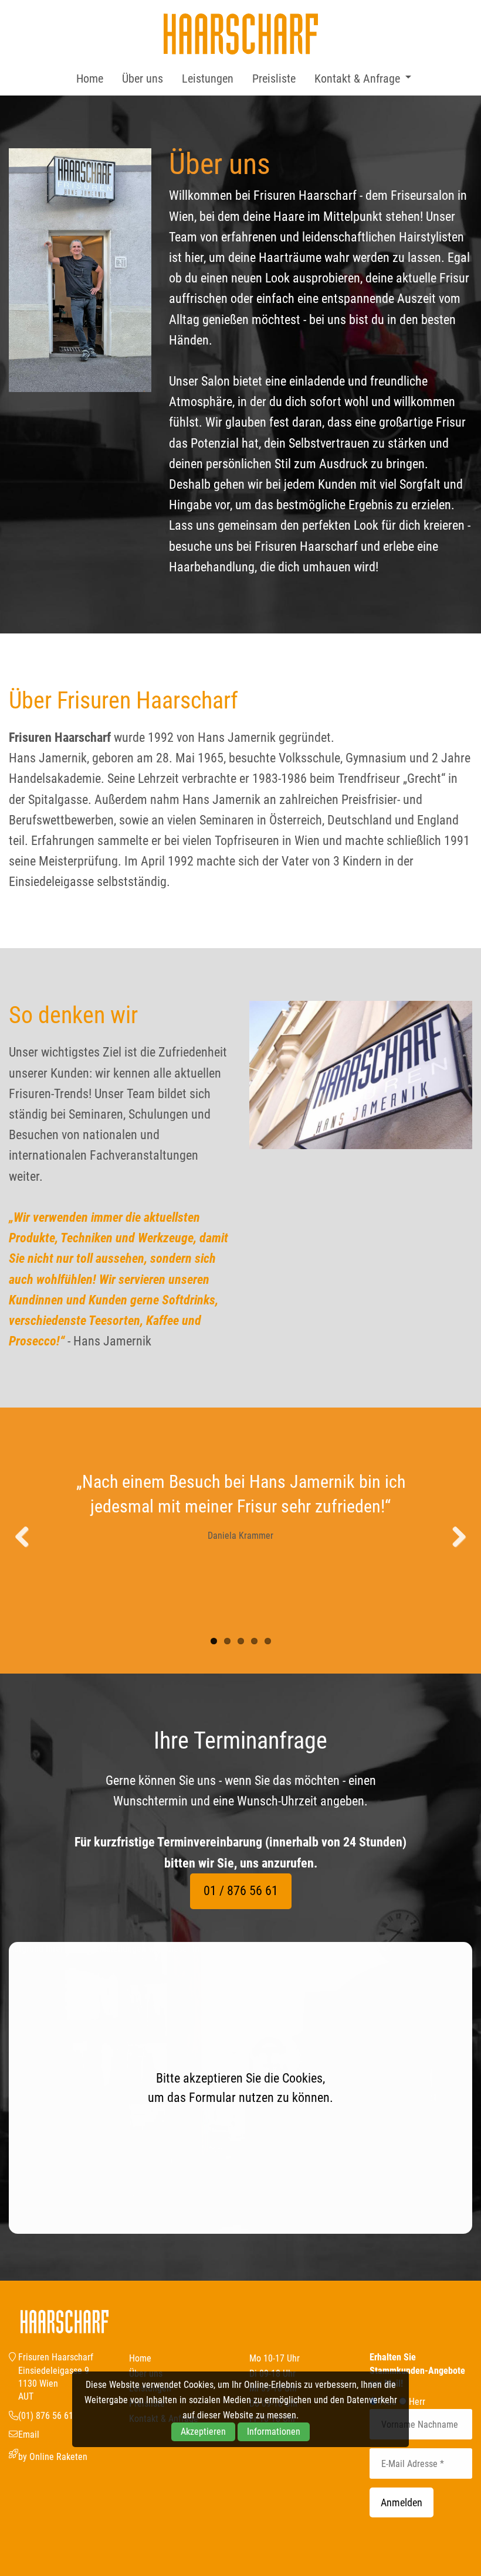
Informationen (274, 2432)
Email (29, 2434)
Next (455, 1538)
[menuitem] (90, 79)
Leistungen (208, 79)
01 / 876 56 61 (241, 1891)
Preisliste (274, 79)
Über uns (143, 79)
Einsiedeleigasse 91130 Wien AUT (54, 2384)
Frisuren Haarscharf (240, 34)
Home (90, 79)
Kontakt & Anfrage (357, 79)
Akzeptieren (203, 2432)
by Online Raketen (53, 2457)
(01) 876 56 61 (46, 2416)
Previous (26, 1538)
